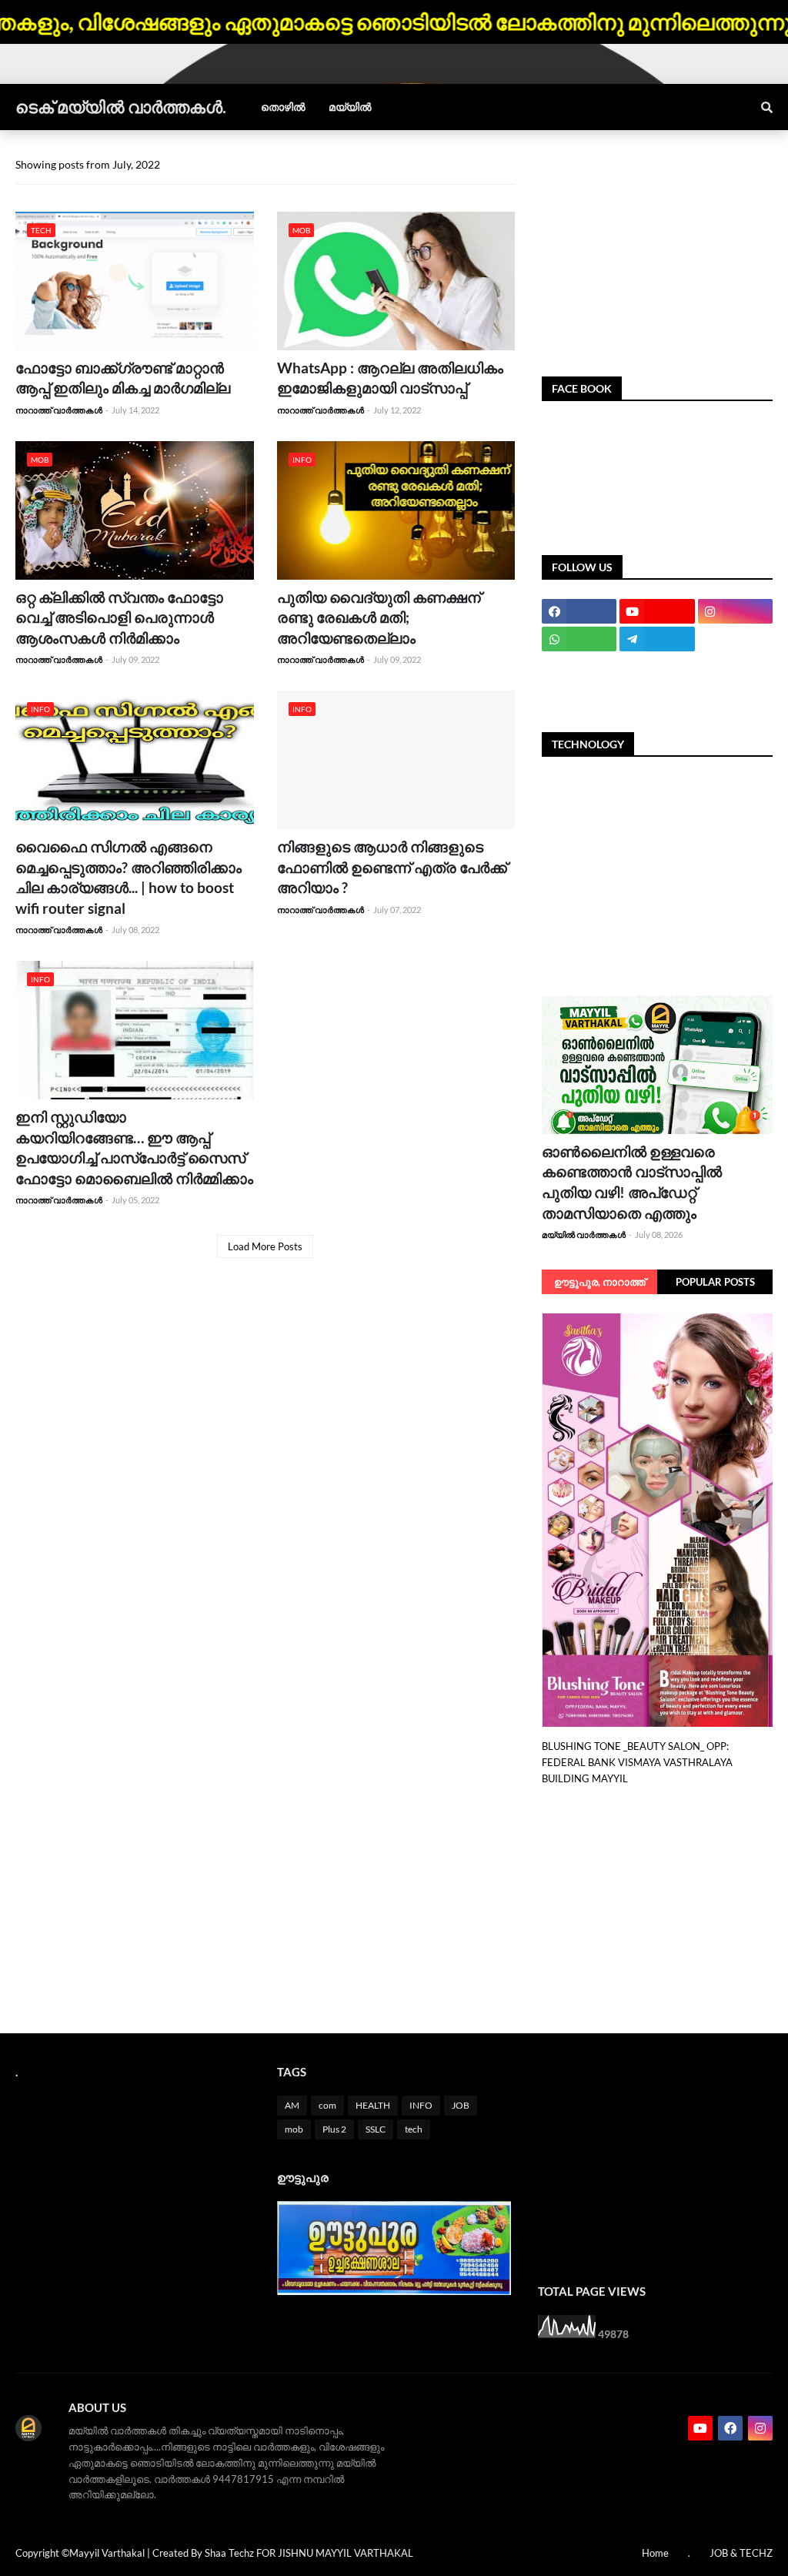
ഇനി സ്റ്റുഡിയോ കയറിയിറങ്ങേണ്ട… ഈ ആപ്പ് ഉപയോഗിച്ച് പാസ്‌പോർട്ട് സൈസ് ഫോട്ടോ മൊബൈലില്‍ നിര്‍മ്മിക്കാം (134, 1147)
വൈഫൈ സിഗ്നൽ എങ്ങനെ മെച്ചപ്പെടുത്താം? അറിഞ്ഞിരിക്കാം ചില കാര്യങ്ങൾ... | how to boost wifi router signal (129, 877)
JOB (461, 2105)
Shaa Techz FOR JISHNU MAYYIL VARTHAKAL (309, 2553)
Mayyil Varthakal (107, 2553)
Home (655, 2553)
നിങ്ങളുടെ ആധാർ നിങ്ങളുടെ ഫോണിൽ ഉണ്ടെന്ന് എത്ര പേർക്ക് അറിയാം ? (392, 867)
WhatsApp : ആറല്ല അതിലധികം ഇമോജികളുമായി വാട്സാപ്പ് (390, 378)
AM (292, 2105)
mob (294, 2129)
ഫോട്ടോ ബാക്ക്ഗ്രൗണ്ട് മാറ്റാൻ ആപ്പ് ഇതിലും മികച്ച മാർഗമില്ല (123, 378)
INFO (421, 2105)
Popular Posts (715, 1282)
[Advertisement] (657, 253)
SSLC (376, 2129)
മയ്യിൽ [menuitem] (350, 107)
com (327, 2105)
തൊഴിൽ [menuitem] (283, 107)
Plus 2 (334, 2129)
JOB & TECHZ (741, 2553)
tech (414, 2129)
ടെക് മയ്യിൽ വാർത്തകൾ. (121, 107)
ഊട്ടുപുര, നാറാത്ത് (600, 1282)
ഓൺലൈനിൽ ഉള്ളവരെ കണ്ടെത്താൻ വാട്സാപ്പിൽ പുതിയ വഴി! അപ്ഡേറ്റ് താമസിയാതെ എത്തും (632, 1182)
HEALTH (373, 2105)
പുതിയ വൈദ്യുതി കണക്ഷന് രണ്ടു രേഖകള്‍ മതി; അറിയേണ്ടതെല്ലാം (379, 617)
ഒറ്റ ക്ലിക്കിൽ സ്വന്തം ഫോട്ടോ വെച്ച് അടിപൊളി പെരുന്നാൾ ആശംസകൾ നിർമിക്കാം (119, 617)
